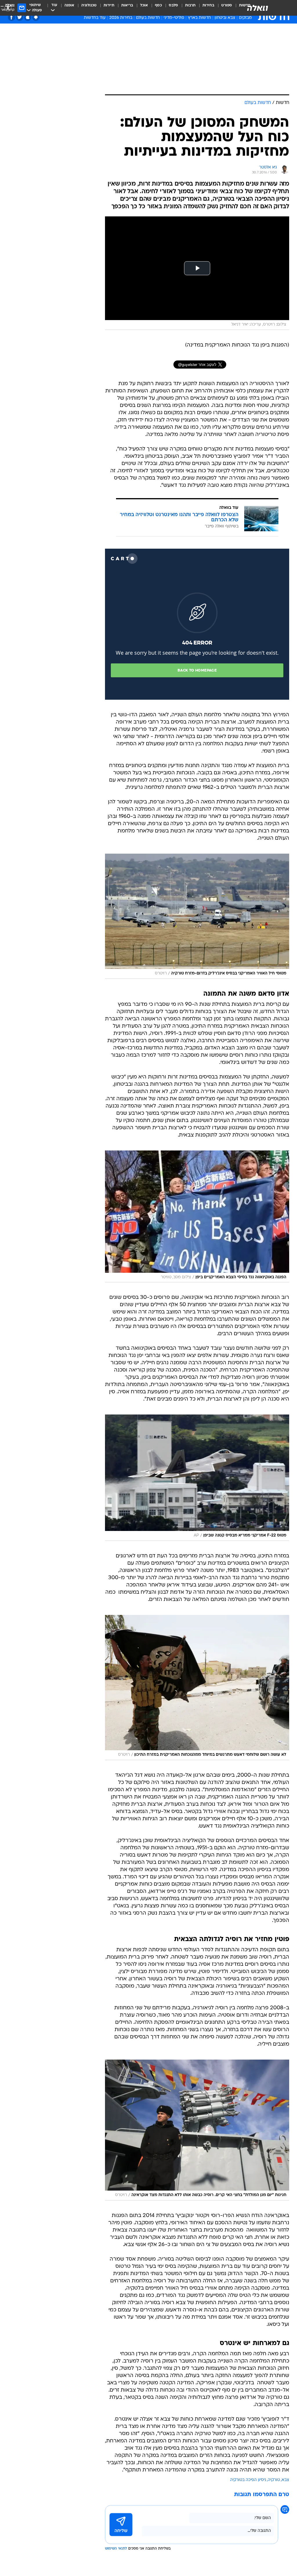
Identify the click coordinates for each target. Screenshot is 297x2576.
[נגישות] (8, 8)
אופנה (69, 5)
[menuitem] (223, 8)
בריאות (127, 5)
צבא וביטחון (225, 18)
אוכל (144, 5)
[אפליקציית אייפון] (28, 17)
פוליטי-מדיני (174, 18)
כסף (158, 5)
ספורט (227, 5)
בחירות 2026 (121, 18)
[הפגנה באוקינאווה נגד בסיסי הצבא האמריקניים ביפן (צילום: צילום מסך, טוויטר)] (197, 1217)
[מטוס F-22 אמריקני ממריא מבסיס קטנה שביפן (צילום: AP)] (197, 1478)
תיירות (109, 5)
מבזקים (245, 18)
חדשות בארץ (199, 18)
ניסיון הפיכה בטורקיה (248, 2480)
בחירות (208, 5)
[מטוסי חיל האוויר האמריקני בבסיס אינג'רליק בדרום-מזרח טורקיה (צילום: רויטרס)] (197, 916)
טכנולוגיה (89, 5)
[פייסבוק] (11, 17)
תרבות (190, 5)
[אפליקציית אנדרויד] (36, 17)
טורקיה (274, 2480)
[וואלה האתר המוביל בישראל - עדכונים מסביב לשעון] (258, 8)
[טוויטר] (20, 17)
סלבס (173, 5)
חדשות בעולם (148, 18)
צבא (285, 2480)
